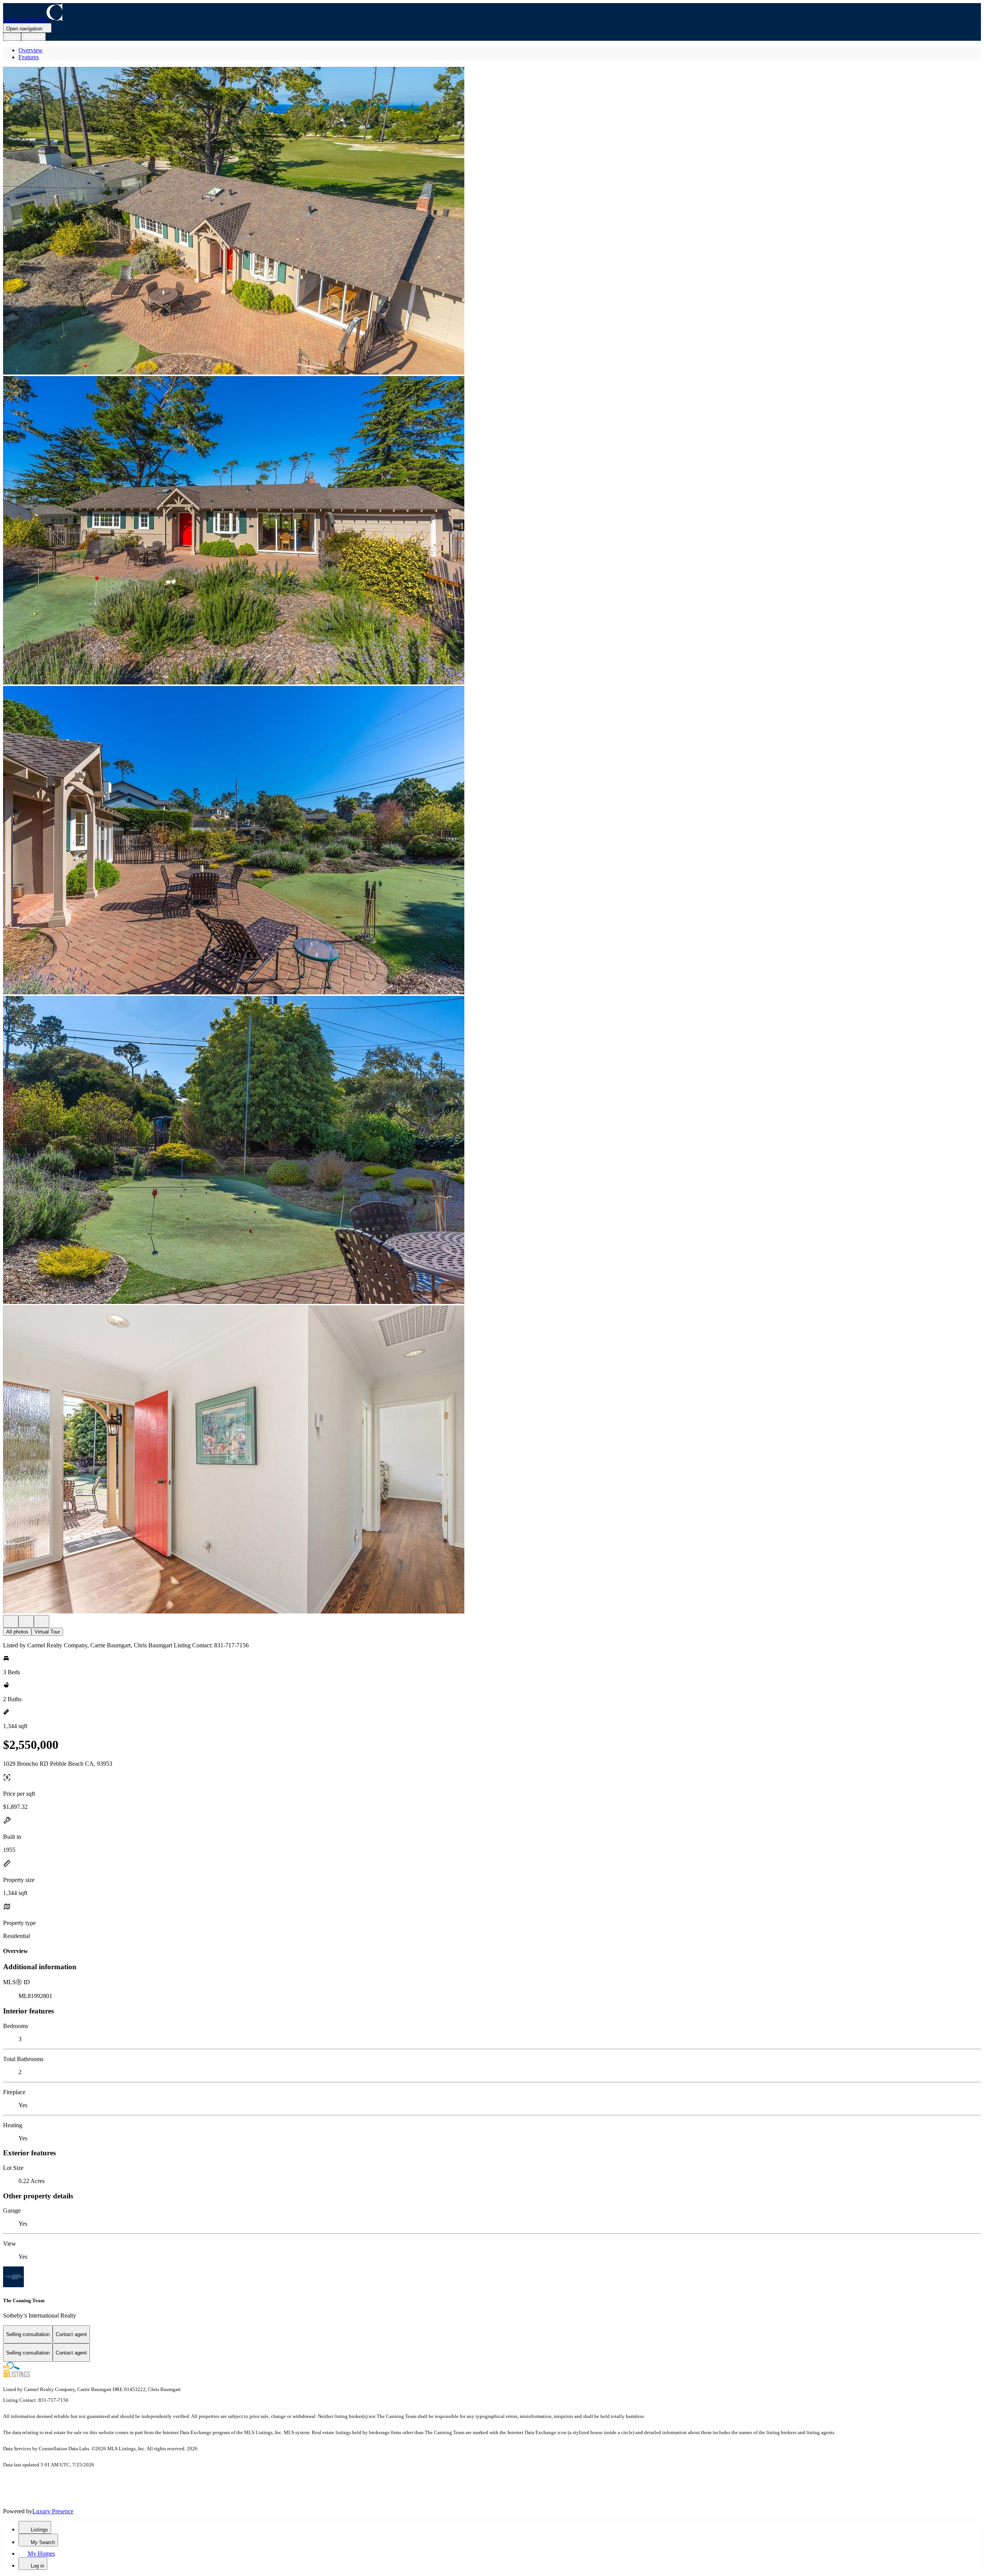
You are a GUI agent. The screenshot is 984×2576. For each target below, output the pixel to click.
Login (12, 37)
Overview (31, 50)
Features (29, 57)
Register (33, 37)
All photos (17, 1632)
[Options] (11, 1621)
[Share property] (42, 1621)
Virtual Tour (47, 1632)
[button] (492, 221)
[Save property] (26, 1621)
